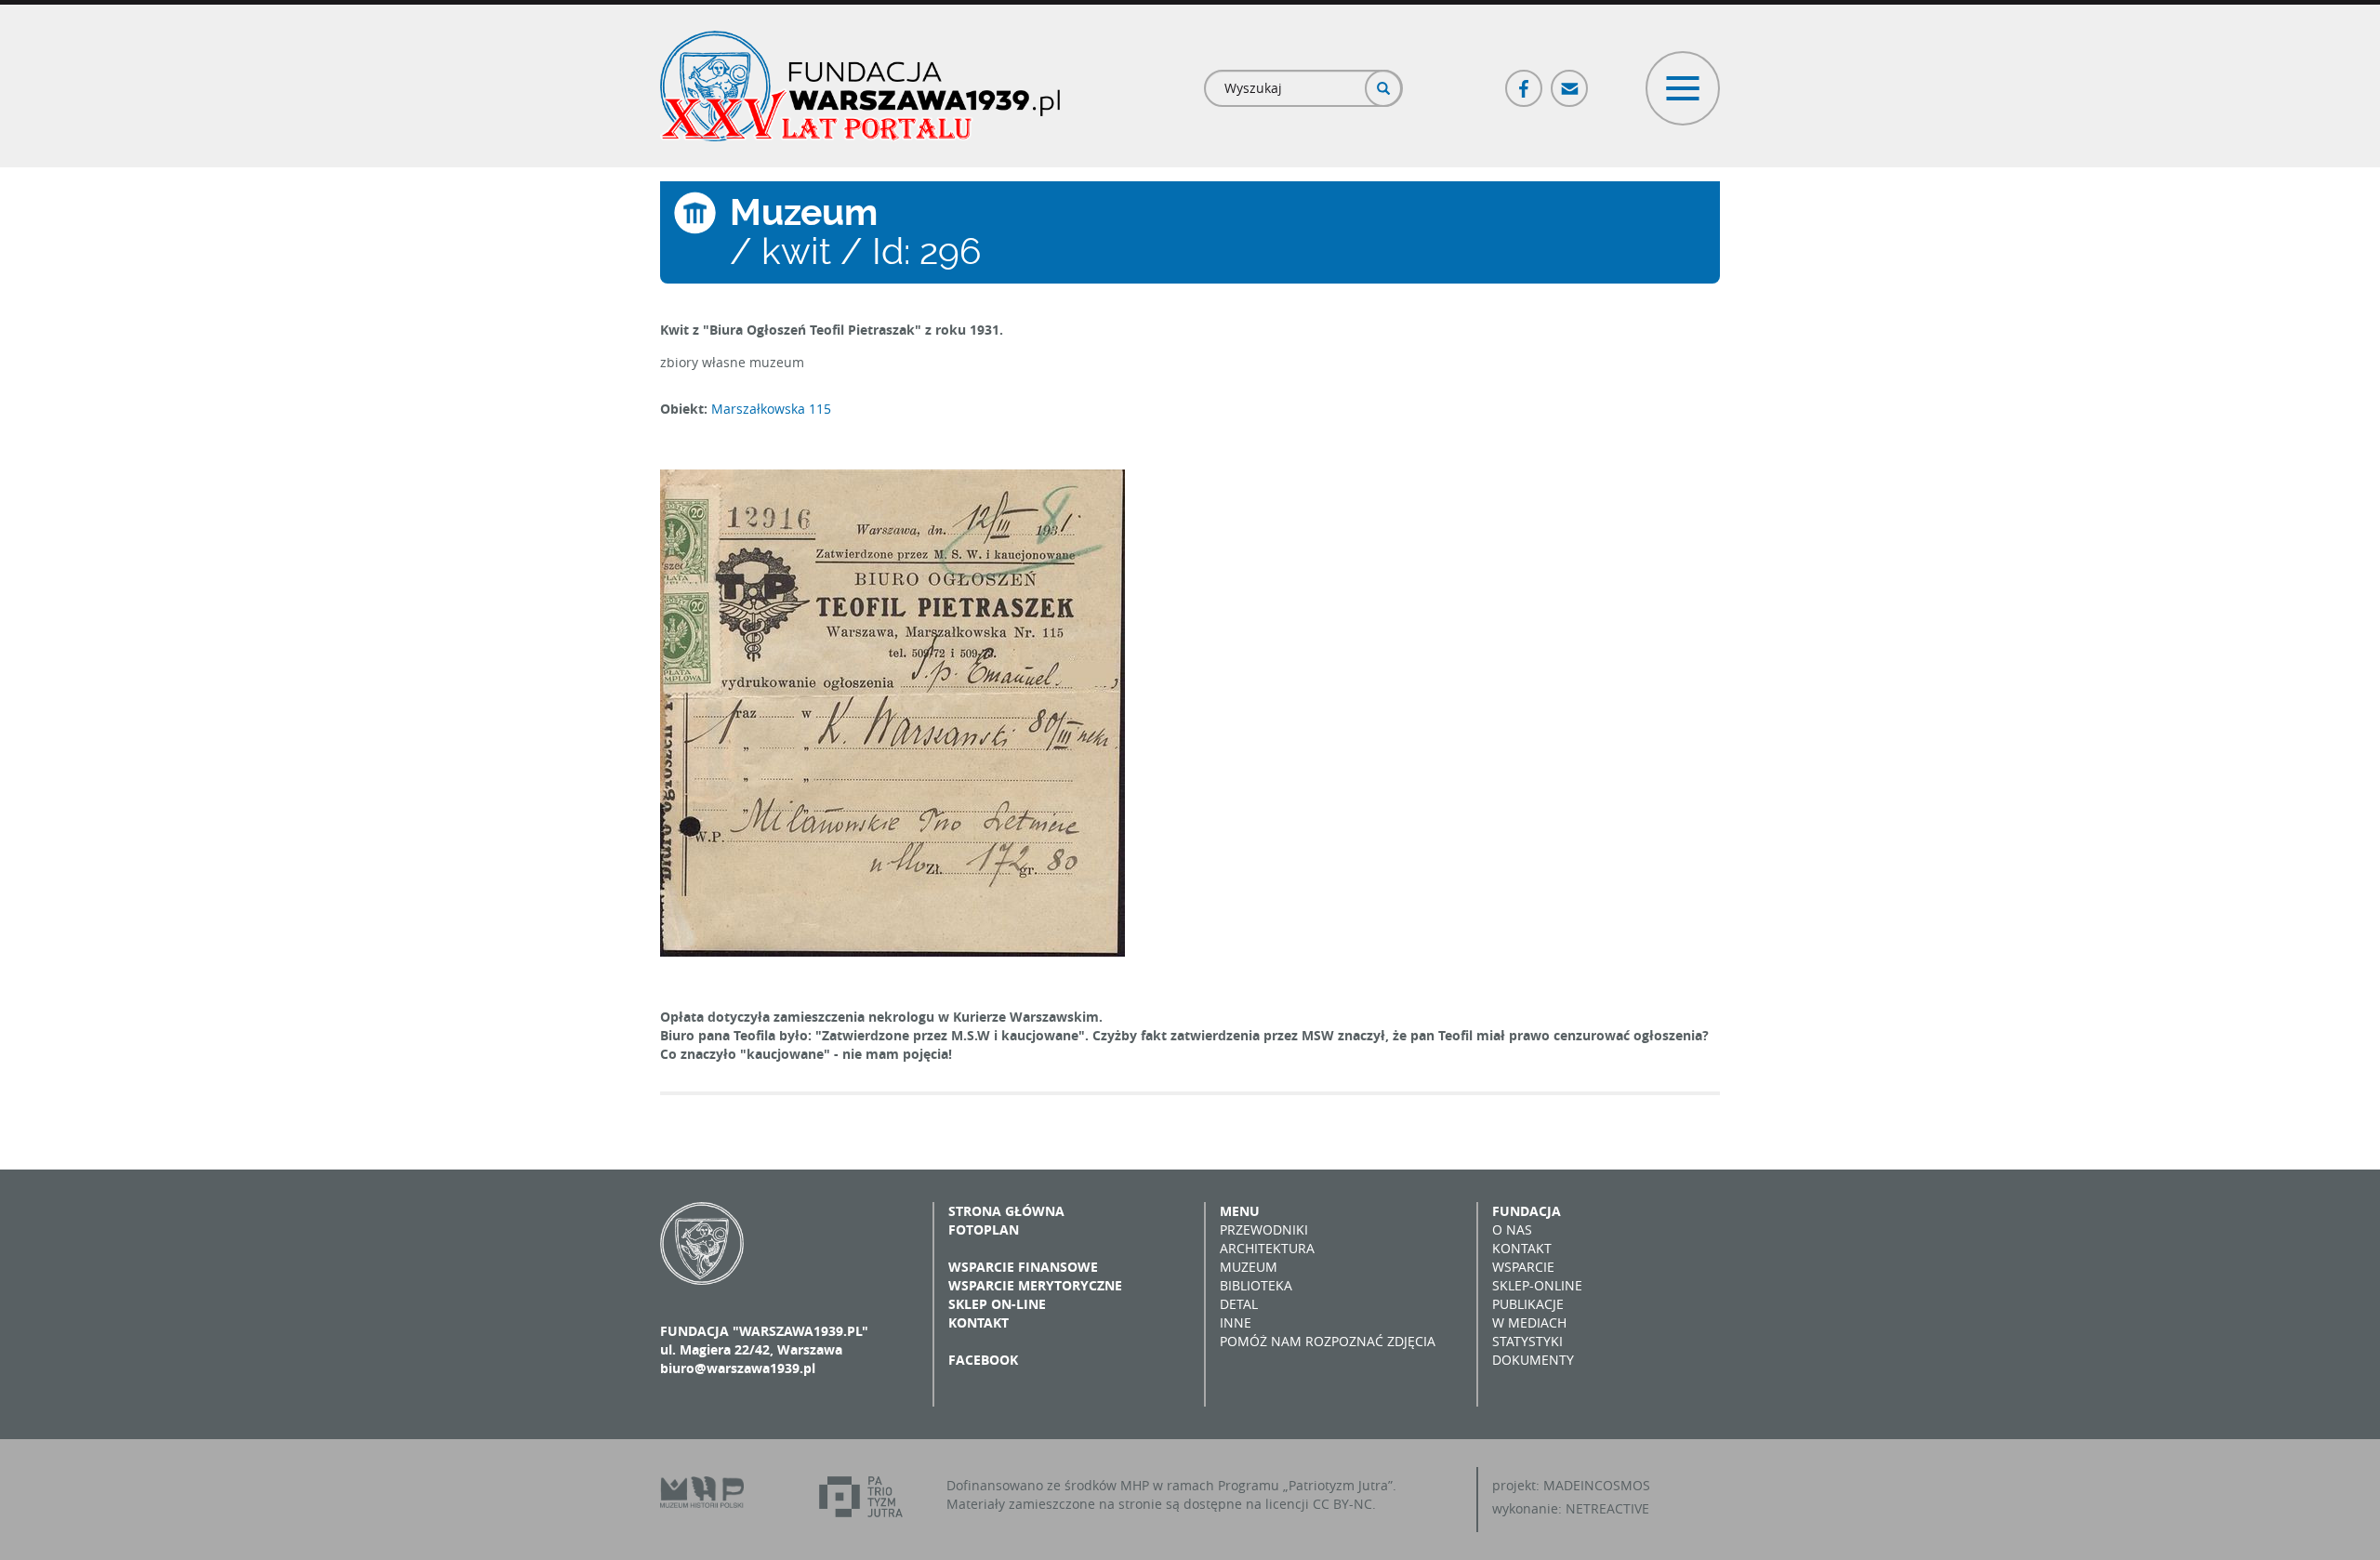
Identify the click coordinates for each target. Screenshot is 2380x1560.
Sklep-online (1537, 1285)
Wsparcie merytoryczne (1035, 1285)
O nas (1512, 1229)
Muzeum (1249, 1267)
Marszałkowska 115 (771, 409)
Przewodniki (1264, 1229)
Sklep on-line (997, 1304)
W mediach (1529, 1322)
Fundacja (1527, 1211)
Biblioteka (1256, 1285)
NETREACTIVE (1607, 1508)
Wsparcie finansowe (1023, 1267)
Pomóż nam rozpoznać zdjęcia (1328, 1341)
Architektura (1267, 1248)
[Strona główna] (860, 86)
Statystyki (1527, 1341)
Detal (1239, 1304)
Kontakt (978, 1322)
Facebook (1525, 80)
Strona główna (1006, 1211)
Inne (1236, 1322)
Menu (1240, 1211)
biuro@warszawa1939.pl (738, 1368)
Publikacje (1528, 1304)
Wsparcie (1523, 1267)
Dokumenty (1533, 1360)
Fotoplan (984, 1229)
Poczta (1570, 80)
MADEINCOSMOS (1597, 1485)
